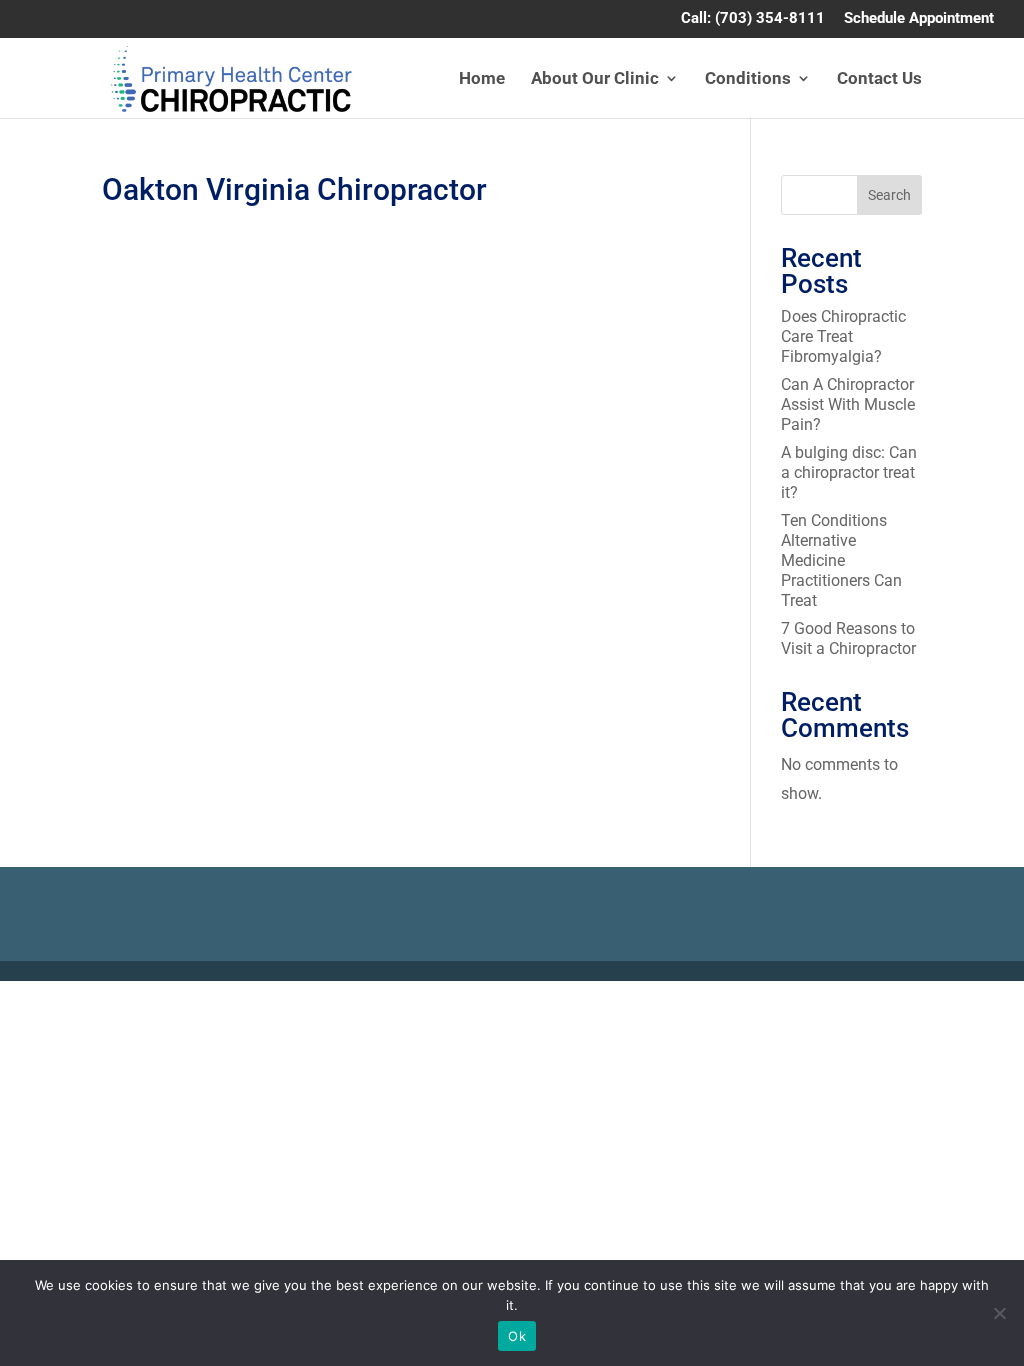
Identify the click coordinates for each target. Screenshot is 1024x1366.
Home (482, 79)
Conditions (748, 79)
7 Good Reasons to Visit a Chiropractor (849, 638)
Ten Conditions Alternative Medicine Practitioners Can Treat (841, 560)
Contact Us (879, 79)
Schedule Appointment (919, 19)
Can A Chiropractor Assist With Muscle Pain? (848, 404)
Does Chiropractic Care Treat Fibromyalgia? (843, 336)
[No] (999, 1313)
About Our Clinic (595, 79)
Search (889, 195)
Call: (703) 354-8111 (753, 19)
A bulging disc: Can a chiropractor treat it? (849, 472)
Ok (517, 1336)
